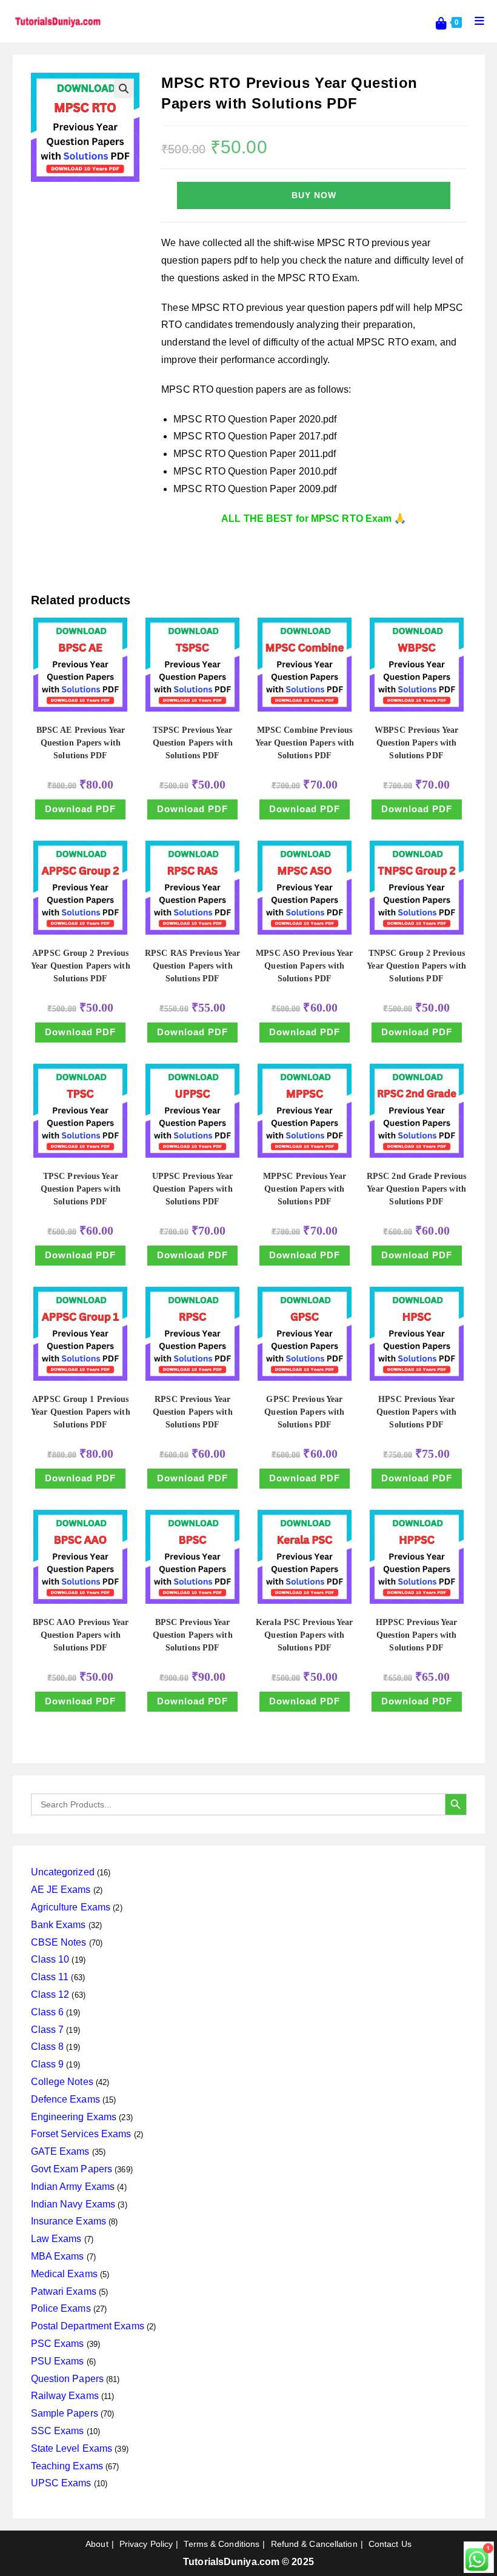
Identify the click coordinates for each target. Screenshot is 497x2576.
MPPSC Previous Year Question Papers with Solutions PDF (305, 1189)
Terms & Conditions (222, 2544)
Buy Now (314, 195)
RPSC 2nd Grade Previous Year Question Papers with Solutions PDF (416, 1189)
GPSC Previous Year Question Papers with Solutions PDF (304, 1412)
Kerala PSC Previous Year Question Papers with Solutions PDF (304, 1635)
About (97, 2544)
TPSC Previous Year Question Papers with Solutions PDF (81, 1189)
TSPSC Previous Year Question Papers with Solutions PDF (193, 743)
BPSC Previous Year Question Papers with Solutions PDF (193, 1635)
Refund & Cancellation (314, 2544)
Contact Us (390, 2544)
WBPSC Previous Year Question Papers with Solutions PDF (416, 743)
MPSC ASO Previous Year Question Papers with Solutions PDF (304, 966)
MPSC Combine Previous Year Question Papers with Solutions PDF (305, 743)
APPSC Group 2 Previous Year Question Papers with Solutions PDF (81, 966)
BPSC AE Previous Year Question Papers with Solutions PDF (81, 743)
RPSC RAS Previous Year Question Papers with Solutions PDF (192, 966)
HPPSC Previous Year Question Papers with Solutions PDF (417, 1635)
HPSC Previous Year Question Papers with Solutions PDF (416, 1412)
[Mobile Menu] (475, 21)
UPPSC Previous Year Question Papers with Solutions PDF (193, 1189)
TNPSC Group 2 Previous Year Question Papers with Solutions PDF (416, 966)
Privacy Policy (146, 2544)
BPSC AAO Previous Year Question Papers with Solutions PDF (81, 1635)
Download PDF (80, 809)
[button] (124, 88)
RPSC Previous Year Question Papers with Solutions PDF (193, 1412)
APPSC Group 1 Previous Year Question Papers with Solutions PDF (81, 1412)
